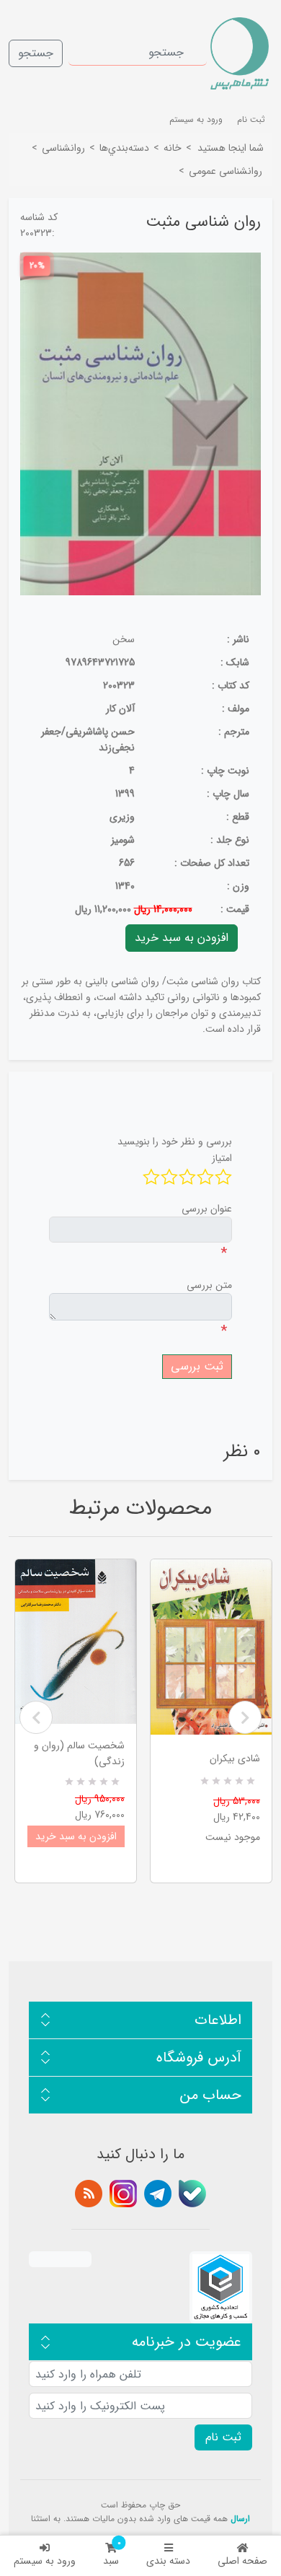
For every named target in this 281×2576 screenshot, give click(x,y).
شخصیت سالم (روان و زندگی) (79, 1753)
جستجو (36, 53)
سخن (124, 639)
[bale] (192, 2194)
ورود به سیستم (45, 2561)
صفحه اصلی (242, 2561)
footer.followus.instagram (123, 2194)
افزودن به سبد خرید (76, 1836)
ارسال (240, 2519)
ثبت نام (251, 119)
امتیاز (222, 1158)
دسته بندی (168, 2561)
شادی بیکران (235, 1758)
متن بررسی (209, 1285)
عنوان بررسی (207, 1209)
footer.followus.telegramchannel (158, 2194)
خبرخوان (89, 2194)
